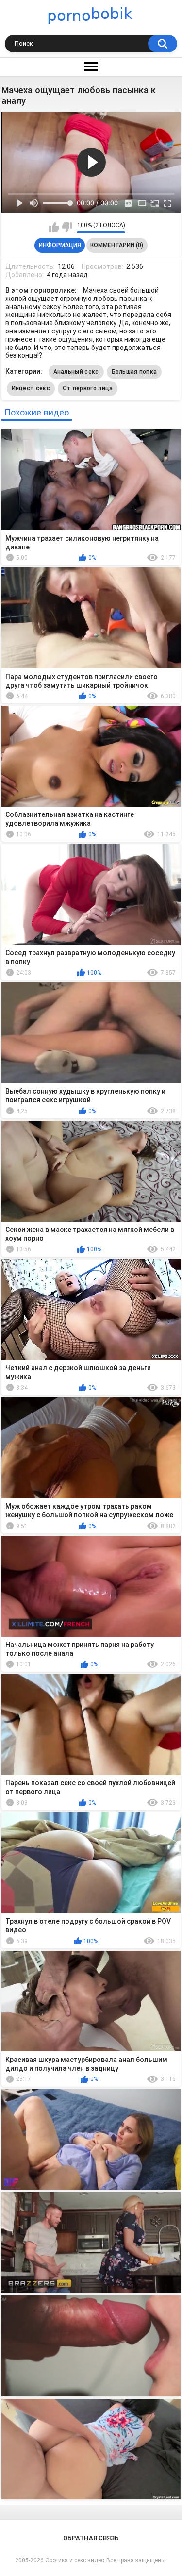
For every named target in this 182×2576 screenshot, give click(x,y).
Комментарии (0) (117, 245)
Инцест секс (31, 388)
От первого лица (88, 388)
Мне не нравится (67, 227)
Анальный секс (76, 372)
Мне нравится (54, 227)
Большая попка (134, 372)
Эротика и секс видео (75, 2560)
